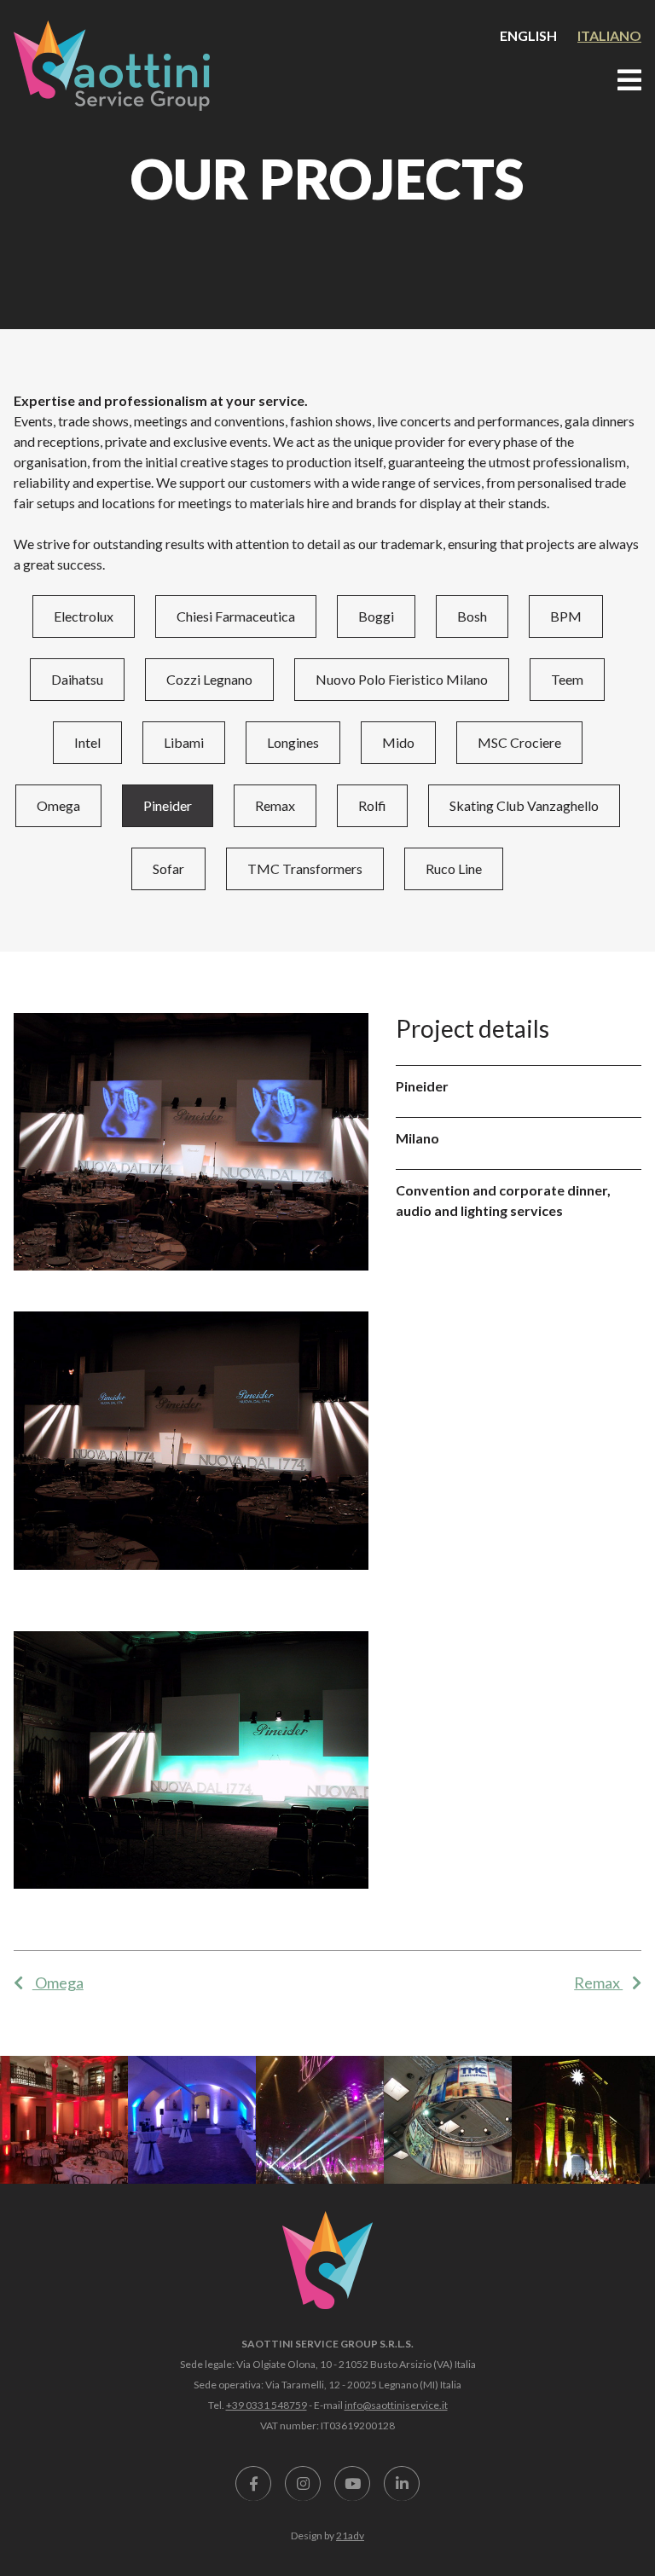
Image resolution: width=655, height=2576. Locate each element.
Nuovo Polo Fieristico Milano (402, 679)
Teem (567, 679)
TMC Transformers (305, 868)
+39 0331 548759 (267, 2405)
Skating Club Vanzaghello (524, 805)
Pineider (168, 805)
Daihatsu (77, 679)
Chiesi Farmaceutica (236, 616)
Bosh (472, 616)
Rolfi (372, 805)
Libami (184, 742)
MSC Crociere (519, 742)
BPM (566, 616)
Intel (87, 742)
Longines (293, 742)
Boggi (376, 616)
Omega (58, 805)
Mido (398, 742)
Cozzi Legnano (209, 679)
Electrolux (84, 616)
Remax (275, 805)
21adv (350, 2535)
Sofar (168, 868)
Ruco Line (454, 868)
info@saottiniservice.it (396, 2405)
